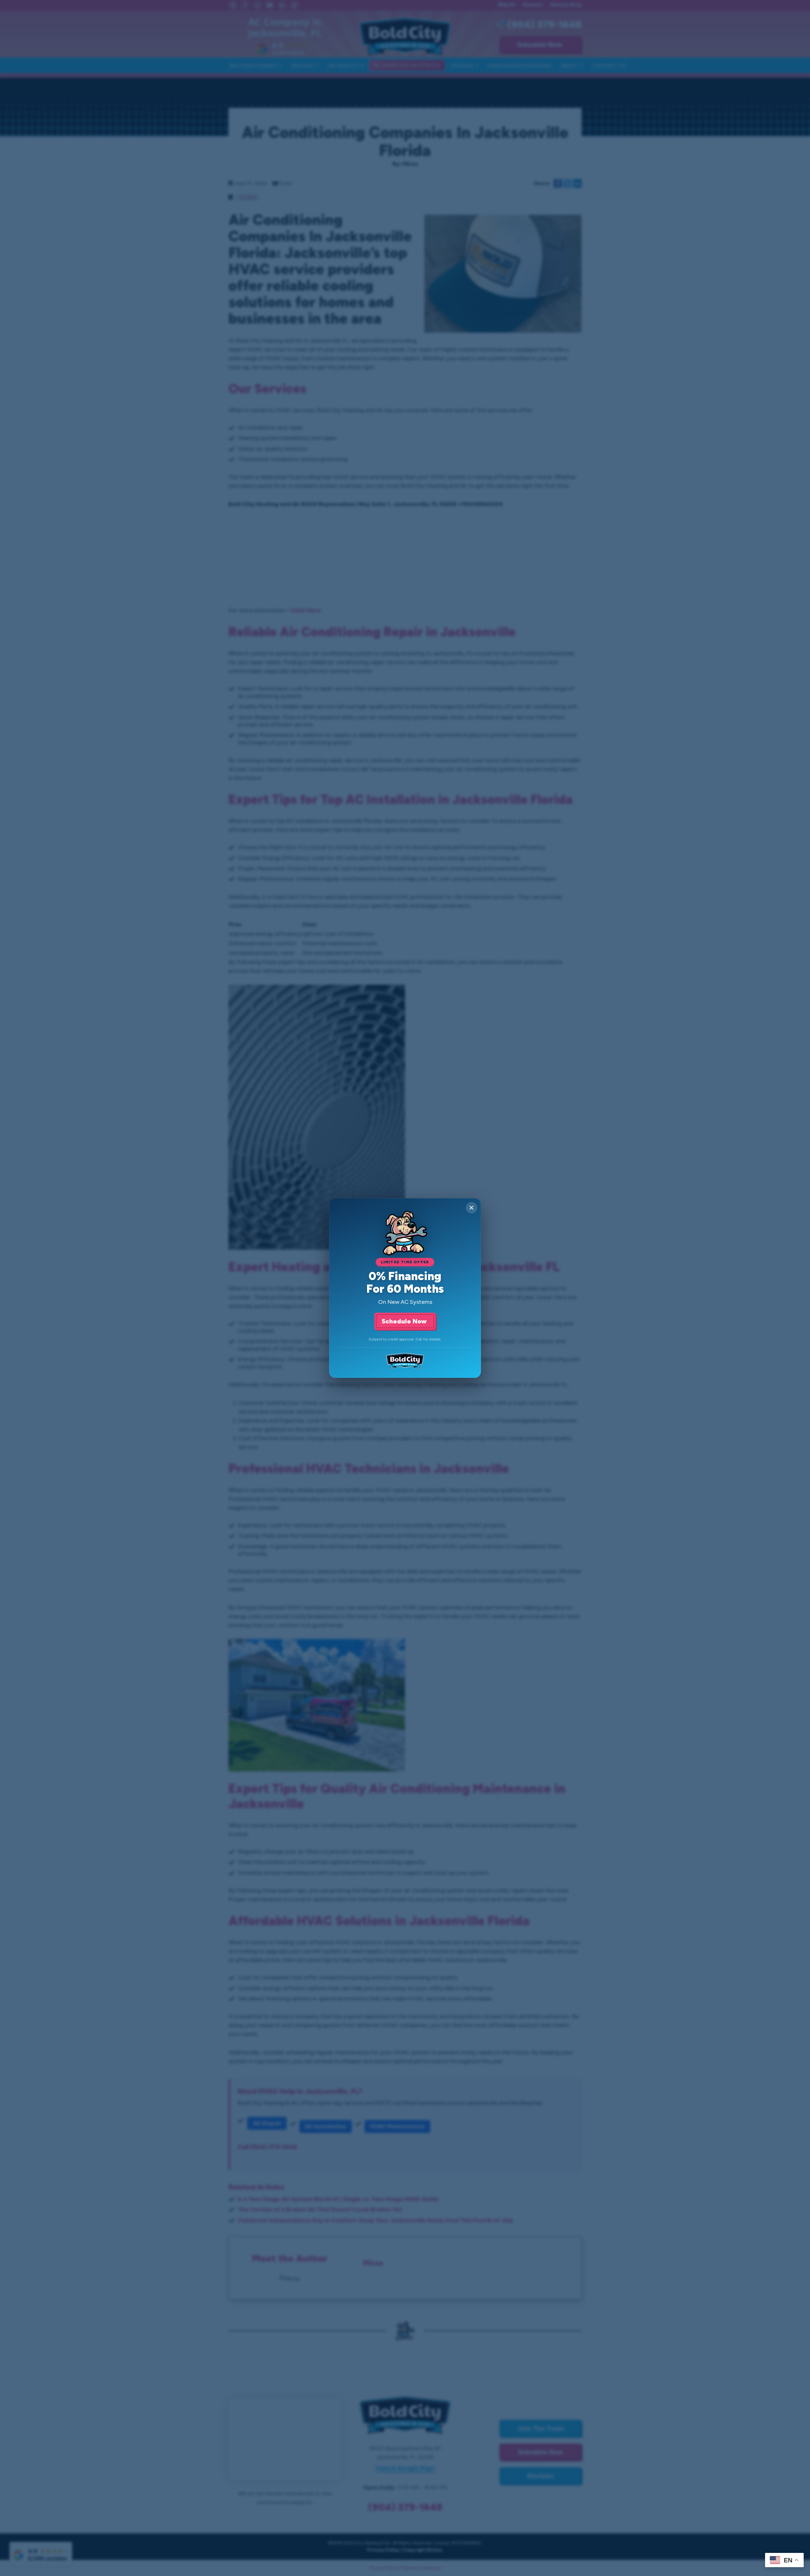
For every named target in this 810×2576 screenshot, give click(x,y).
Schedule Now (405, 1321)
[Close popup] (471, 1208)
